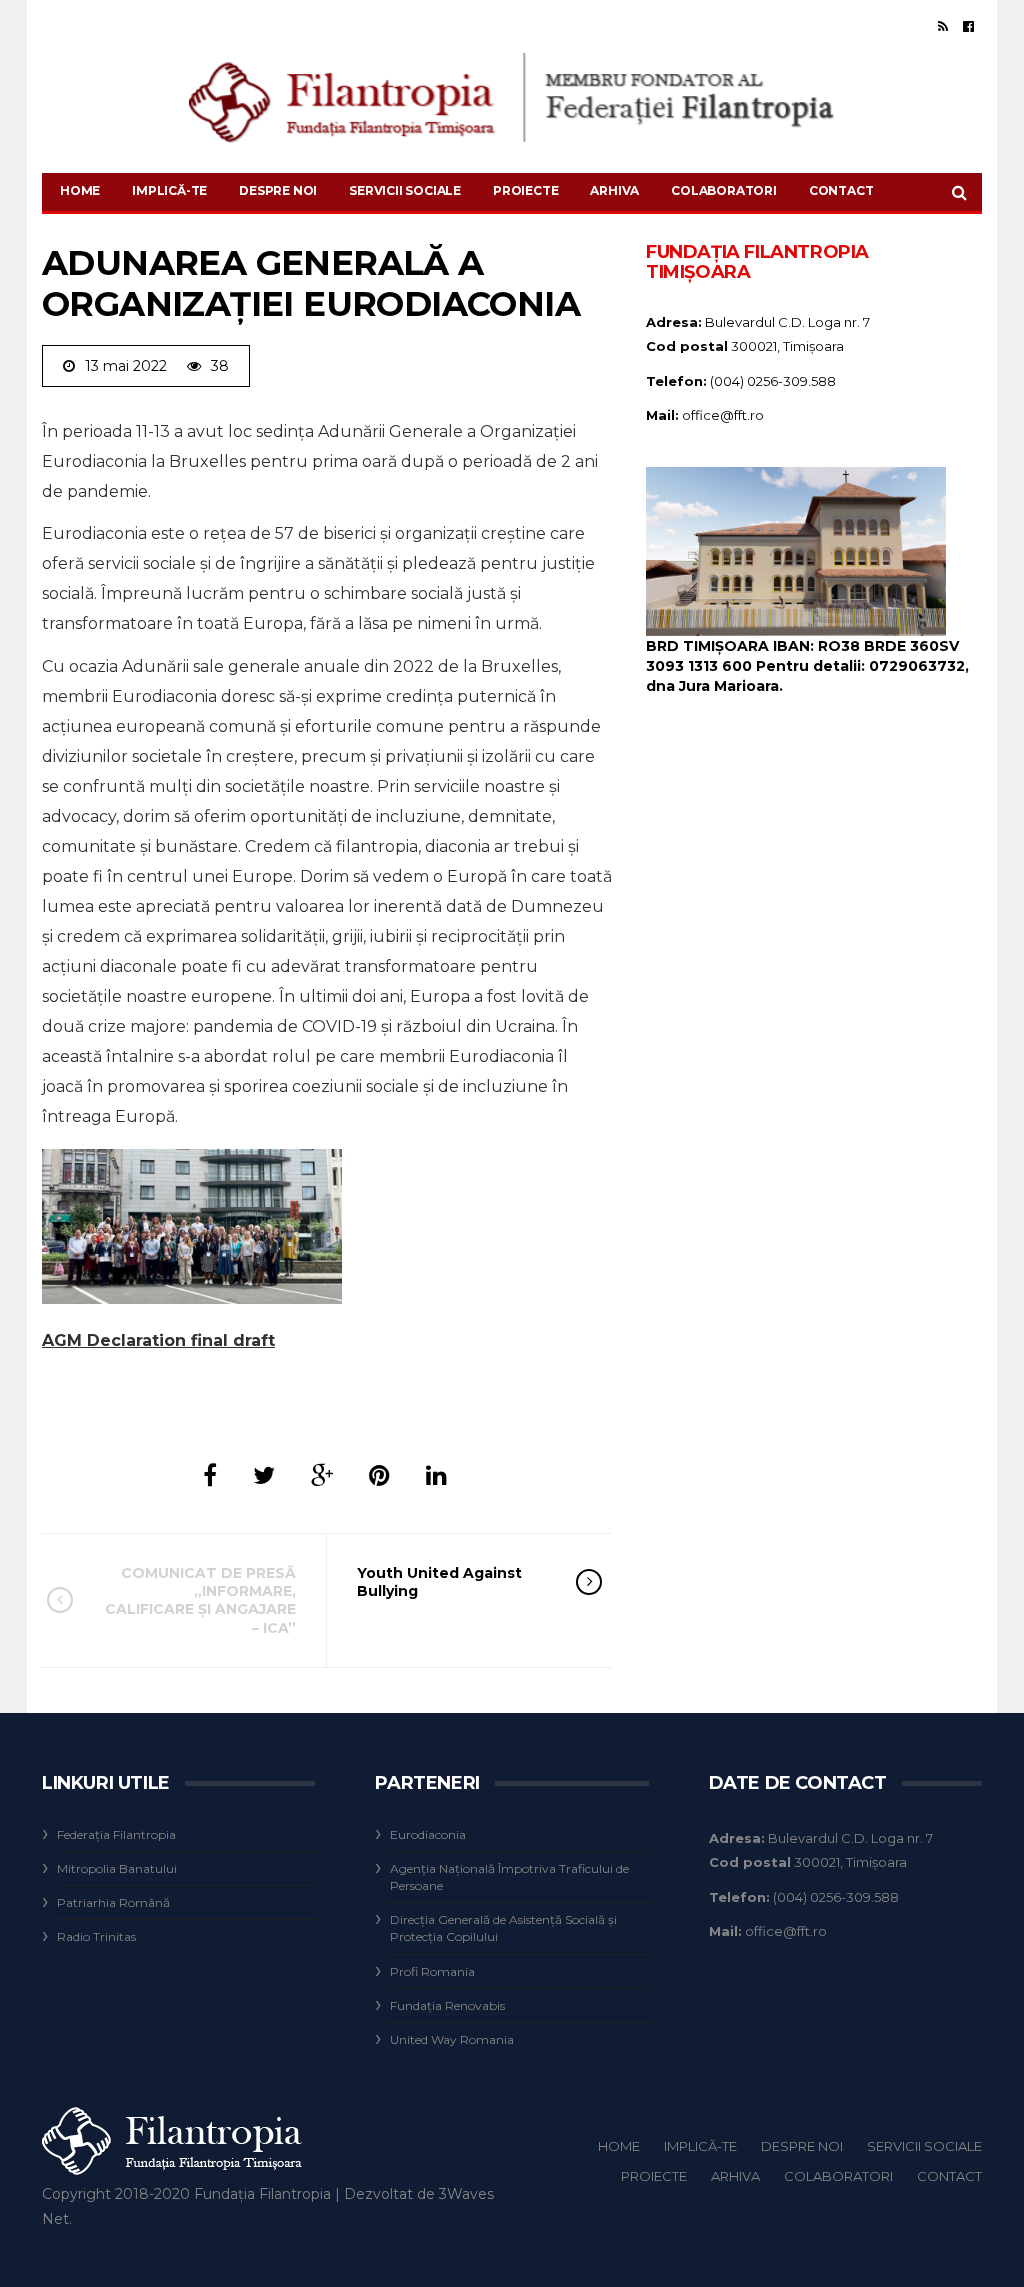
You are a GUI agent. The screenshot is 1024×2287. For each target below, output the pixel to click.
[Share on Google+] (322, 1475)
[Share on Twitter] (264, 1475)
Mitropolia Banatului (117, 1868)
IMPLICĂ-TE (169, 190)
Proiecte (525, 190)
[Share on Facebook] (210, 1475)
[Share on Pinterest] (379, 1475)
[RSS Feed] (943, 26)
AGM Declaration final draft (158, 1340)
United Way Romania (452, 2039)
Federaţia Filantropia (116, 1834)
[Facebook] (968, 26)
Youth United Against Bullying (439, 1582)
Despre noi (278, 190)
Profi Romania (432, 1971)
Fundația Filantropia (262, 2194)
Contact (841, 190)
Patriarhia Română (113, 1902)
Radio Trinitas (96, 1936)
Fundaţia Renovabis (447, 2005)
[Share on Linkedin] (436, 1475)
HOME (80, 190)
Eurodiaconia (428, 1834)
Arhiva (614, 190)
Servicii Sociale (405, 190)
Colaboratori (724, 190)
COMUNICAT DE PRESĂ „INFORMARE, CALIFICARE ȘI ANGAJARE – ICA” (200, 1600)
